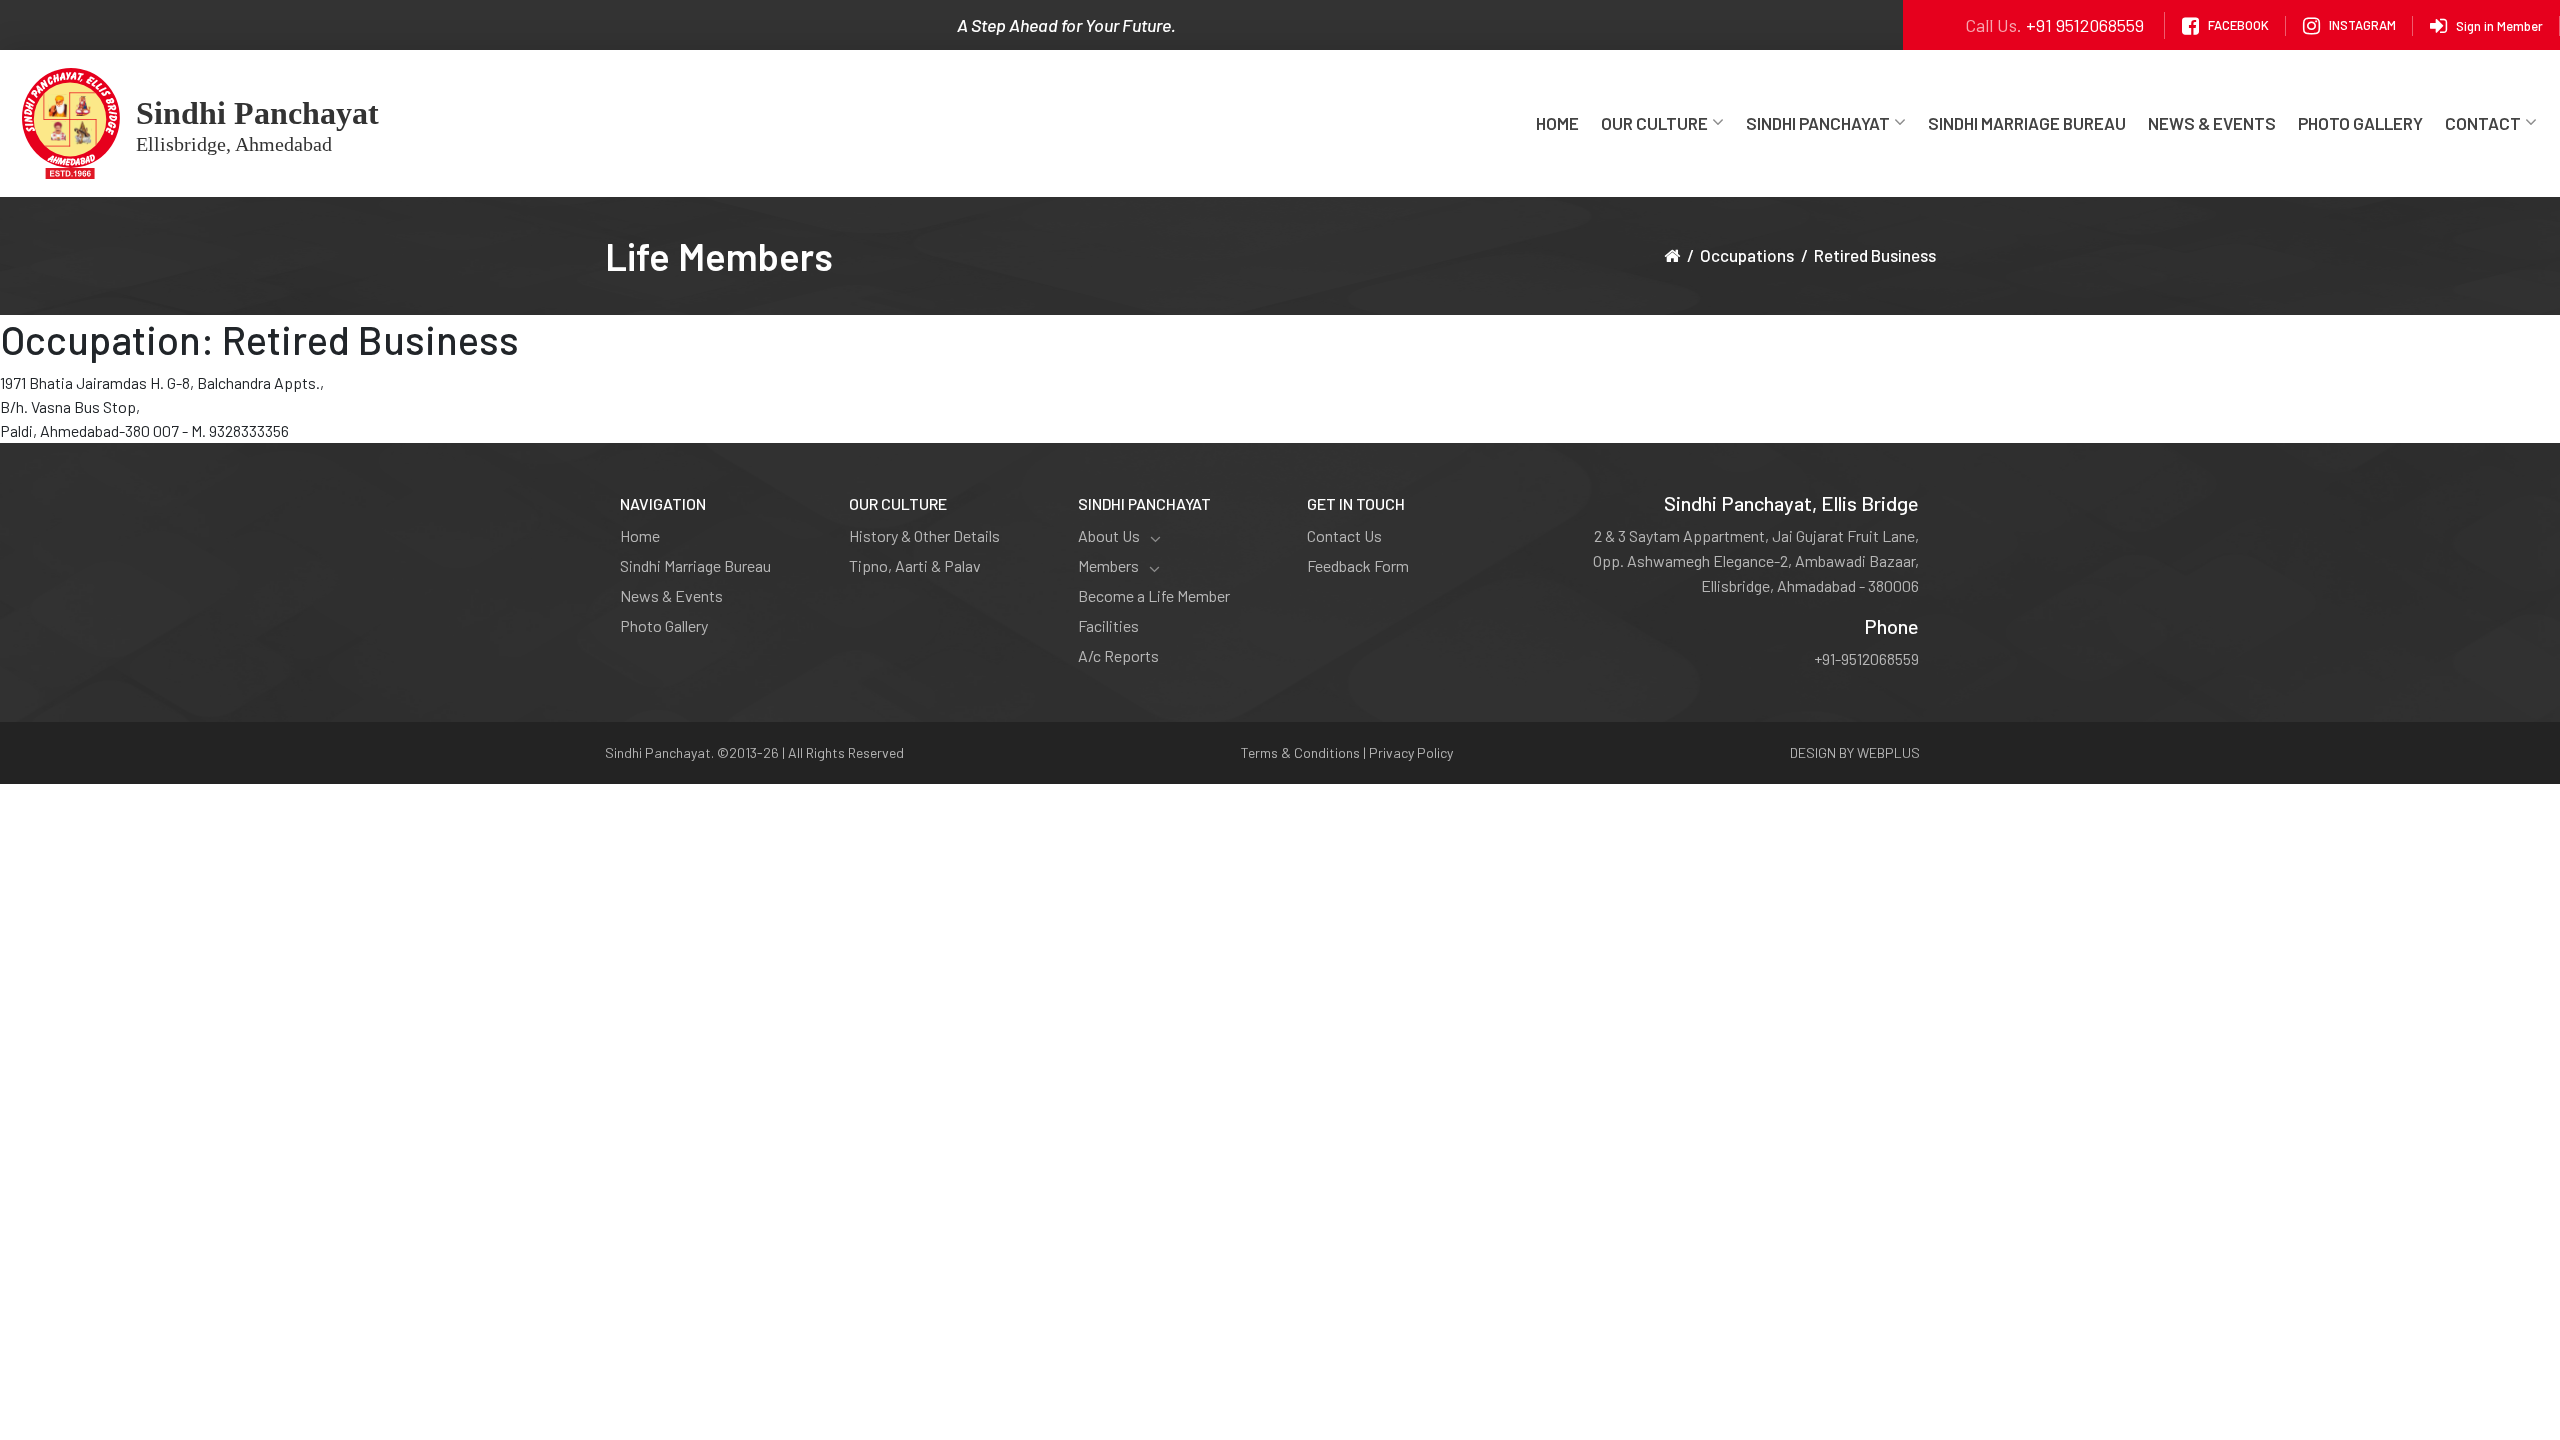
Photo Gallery (2360, 123)
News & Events (2212, 123)
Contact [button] (2483, 123)
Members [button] (1108, 565)
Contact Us (1344, 535)
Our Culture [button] (1654, 123)
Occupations (1747, 255)
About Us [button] (1109, 535)
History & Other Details (924, 535)
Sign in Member (2499, 25)
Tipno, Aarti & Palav (915, 565)
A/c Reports (1118, 655)
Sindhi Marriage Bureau (2027, 123)
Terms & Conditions (1300, 752)
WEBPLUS (1888, 752)
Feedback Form (1358, 565)
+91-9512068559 (1866, 658)
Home (1557, 123)
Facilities (1108, 625)
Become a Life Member (1154, 595)
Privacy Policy (1411, 752)
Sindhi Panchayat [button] (1818, 123)
